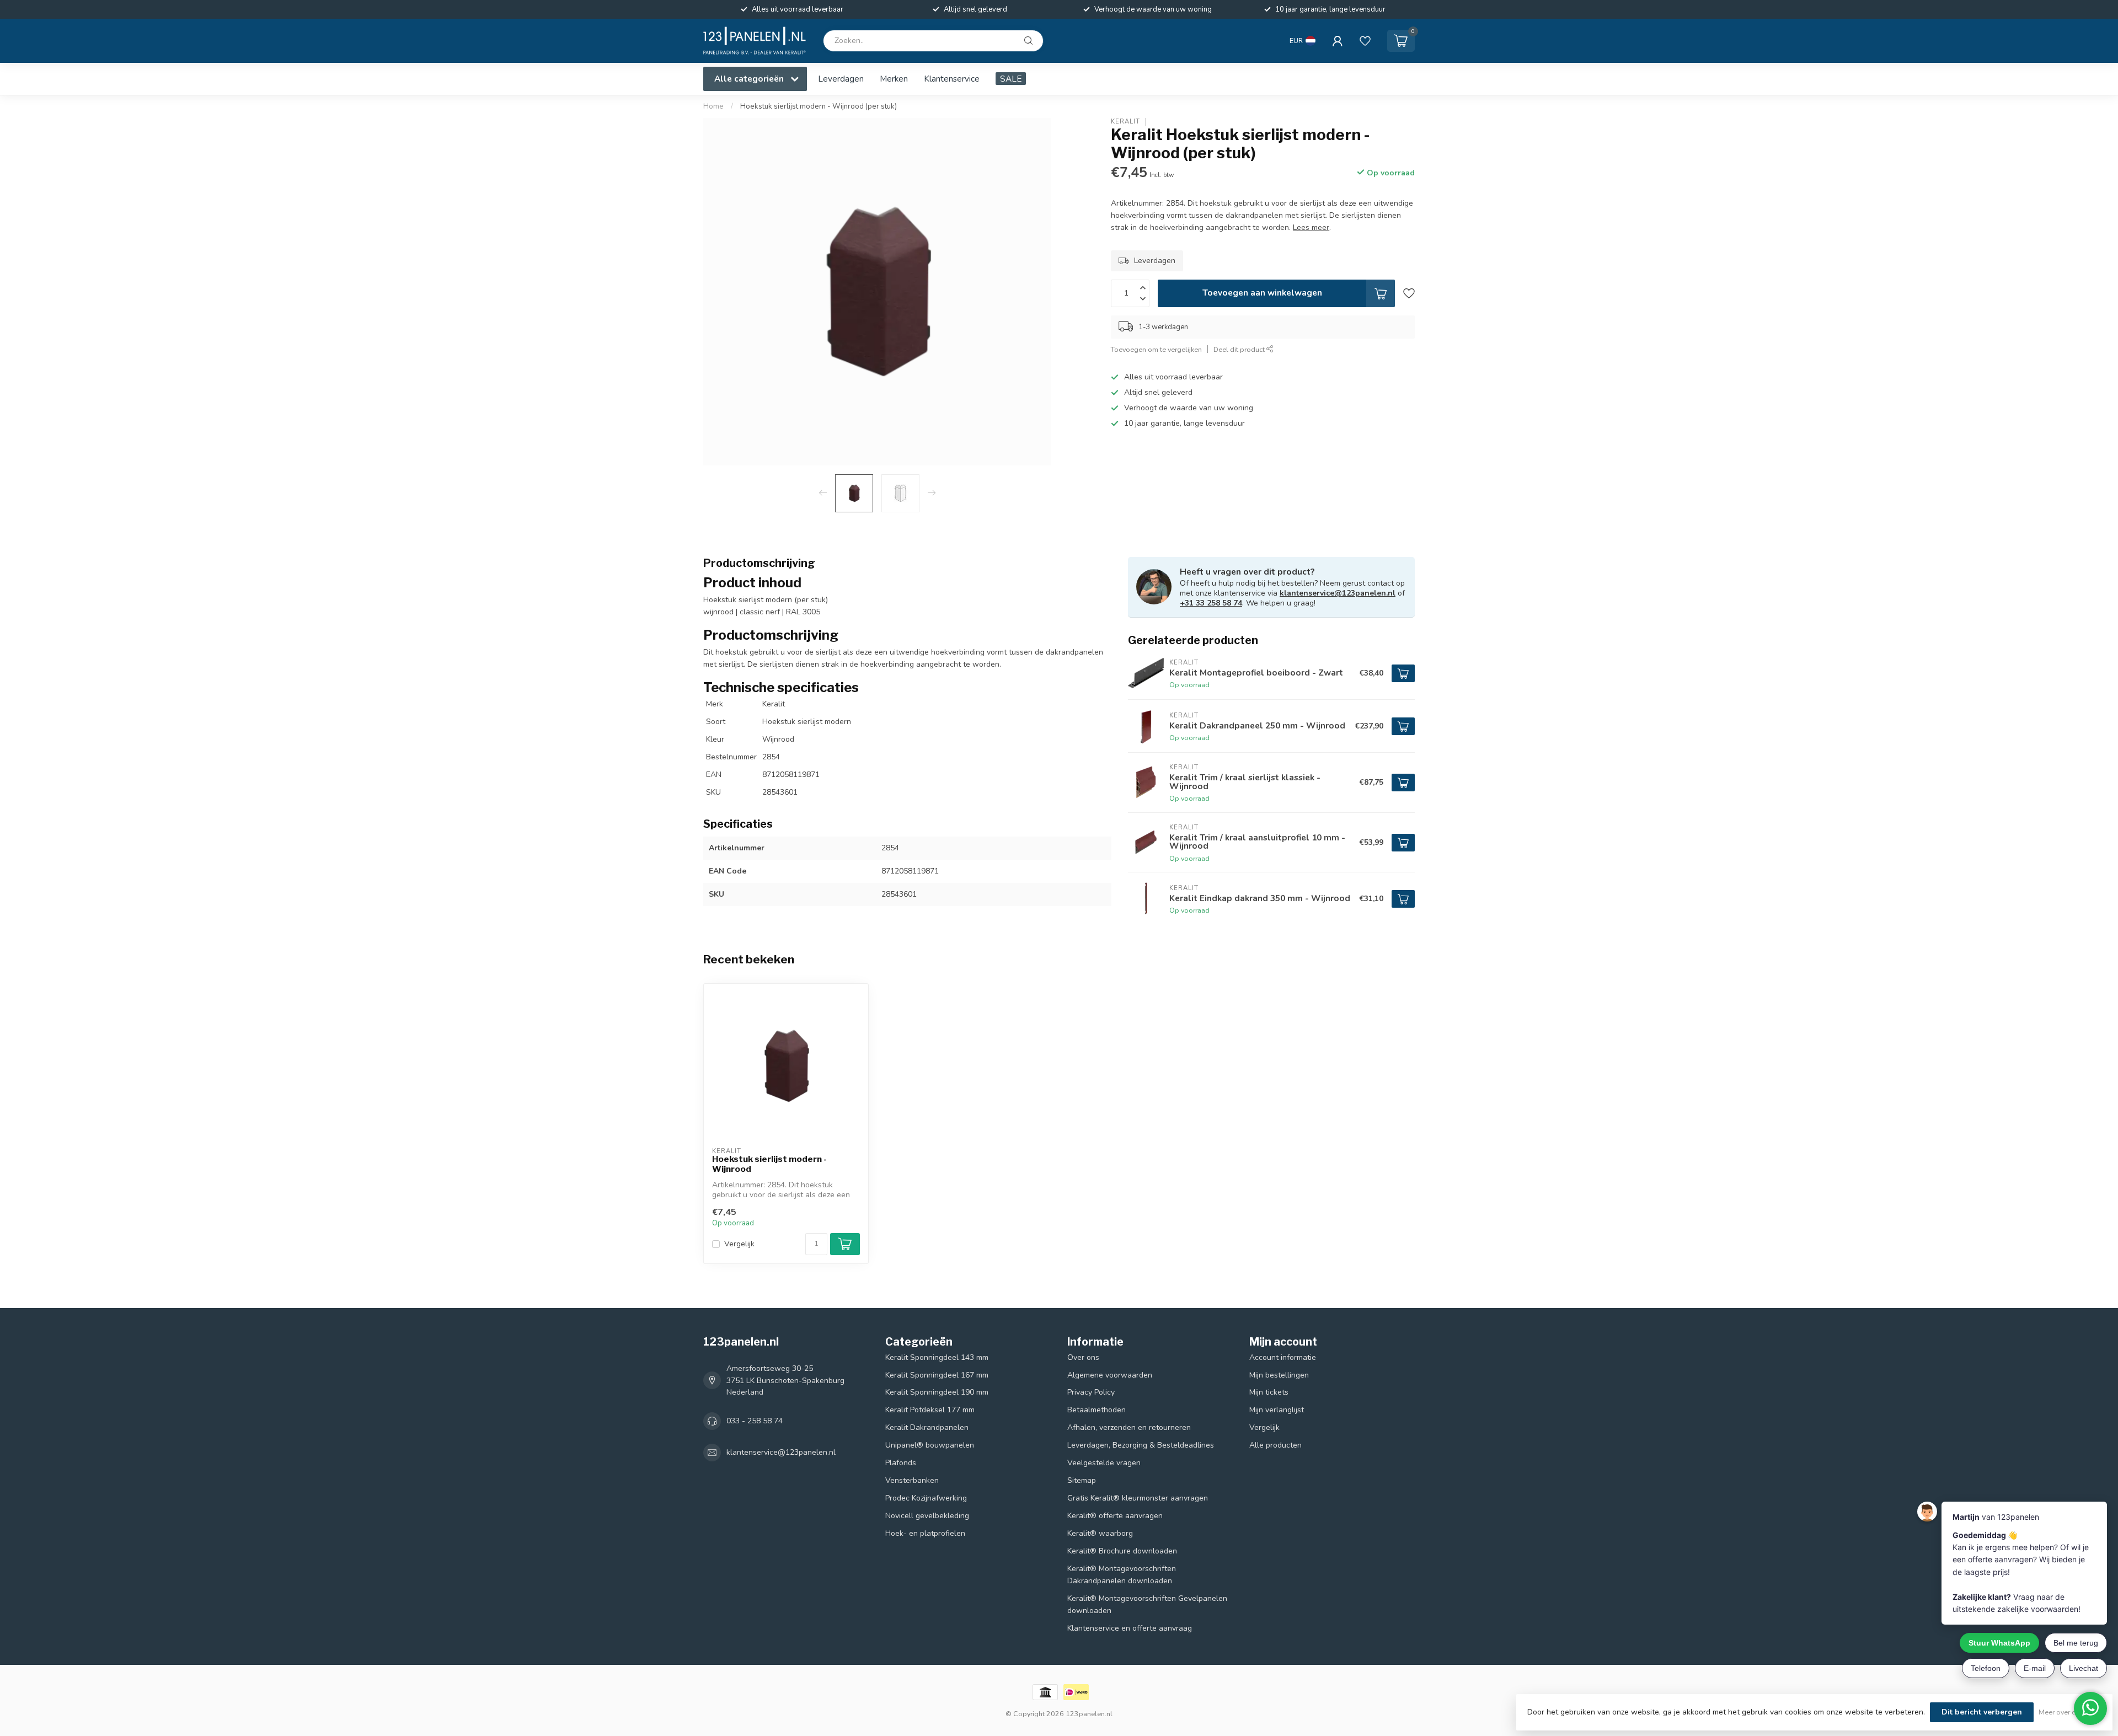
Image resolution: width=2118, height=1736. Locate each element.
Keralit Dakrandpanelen (927, 1427)
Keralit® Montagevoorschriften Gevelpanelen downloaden (1147, 1604)
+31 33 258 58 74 (1211, 603)
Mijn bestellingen (1279, 1375)
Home (713, 106)
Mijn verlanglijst (1277, 1410)
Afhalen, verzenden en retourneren (1129, 1427)
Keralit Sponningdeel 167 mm (937, 1375)
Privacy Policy (1091, 1392)
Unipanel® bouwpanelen (930, 1445)
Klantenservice (952, 79)
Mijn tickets (1269, 1392)
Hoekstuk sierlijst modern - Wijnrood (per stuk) (819, 106)
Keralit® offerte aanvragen (1115, 1516)
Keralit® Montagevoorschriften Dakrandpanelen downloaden (1122, 1575)
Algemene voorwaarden (1110, 1375)
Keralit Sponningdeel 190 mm (937, 1392)
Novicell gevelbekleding (927, 1516)
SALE (1011, 79)
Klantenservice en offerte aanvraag (1130, 1628)
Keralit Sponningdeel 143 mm (937, 1357)
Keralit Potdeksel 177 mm (930, 1410)
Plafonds (901, 1463)
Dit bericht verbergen (1982, 1712)
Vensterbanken (912, 1480)
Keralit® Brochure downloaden (1122, 1551)
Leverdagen (841, 79)
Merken (894, 79)
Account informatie (1283, 1357)
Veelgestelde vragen (1104, 1463)
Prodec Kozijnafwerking (926, 1498)
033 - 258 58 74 (755, 1421)
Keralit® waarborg (1100, 1533)
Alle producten (1275, 1445)
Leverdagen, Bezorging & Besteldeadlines (1141, 1445)
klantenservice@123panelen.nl (1338, 593)
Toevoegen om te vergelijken (1156, 349)
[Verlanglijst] (1365, 41)
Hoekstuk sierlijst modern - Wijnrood (769, 1164)
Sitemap (1082, 1480)
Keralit (1125, 122)
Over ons (1083, 1357)
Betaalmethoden (1097, 1410)
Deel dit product (1240, 349)
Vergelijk (739, 1244)
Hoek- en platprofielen (925, 1533)
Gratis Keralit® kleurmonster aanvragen (1138, 1498)
